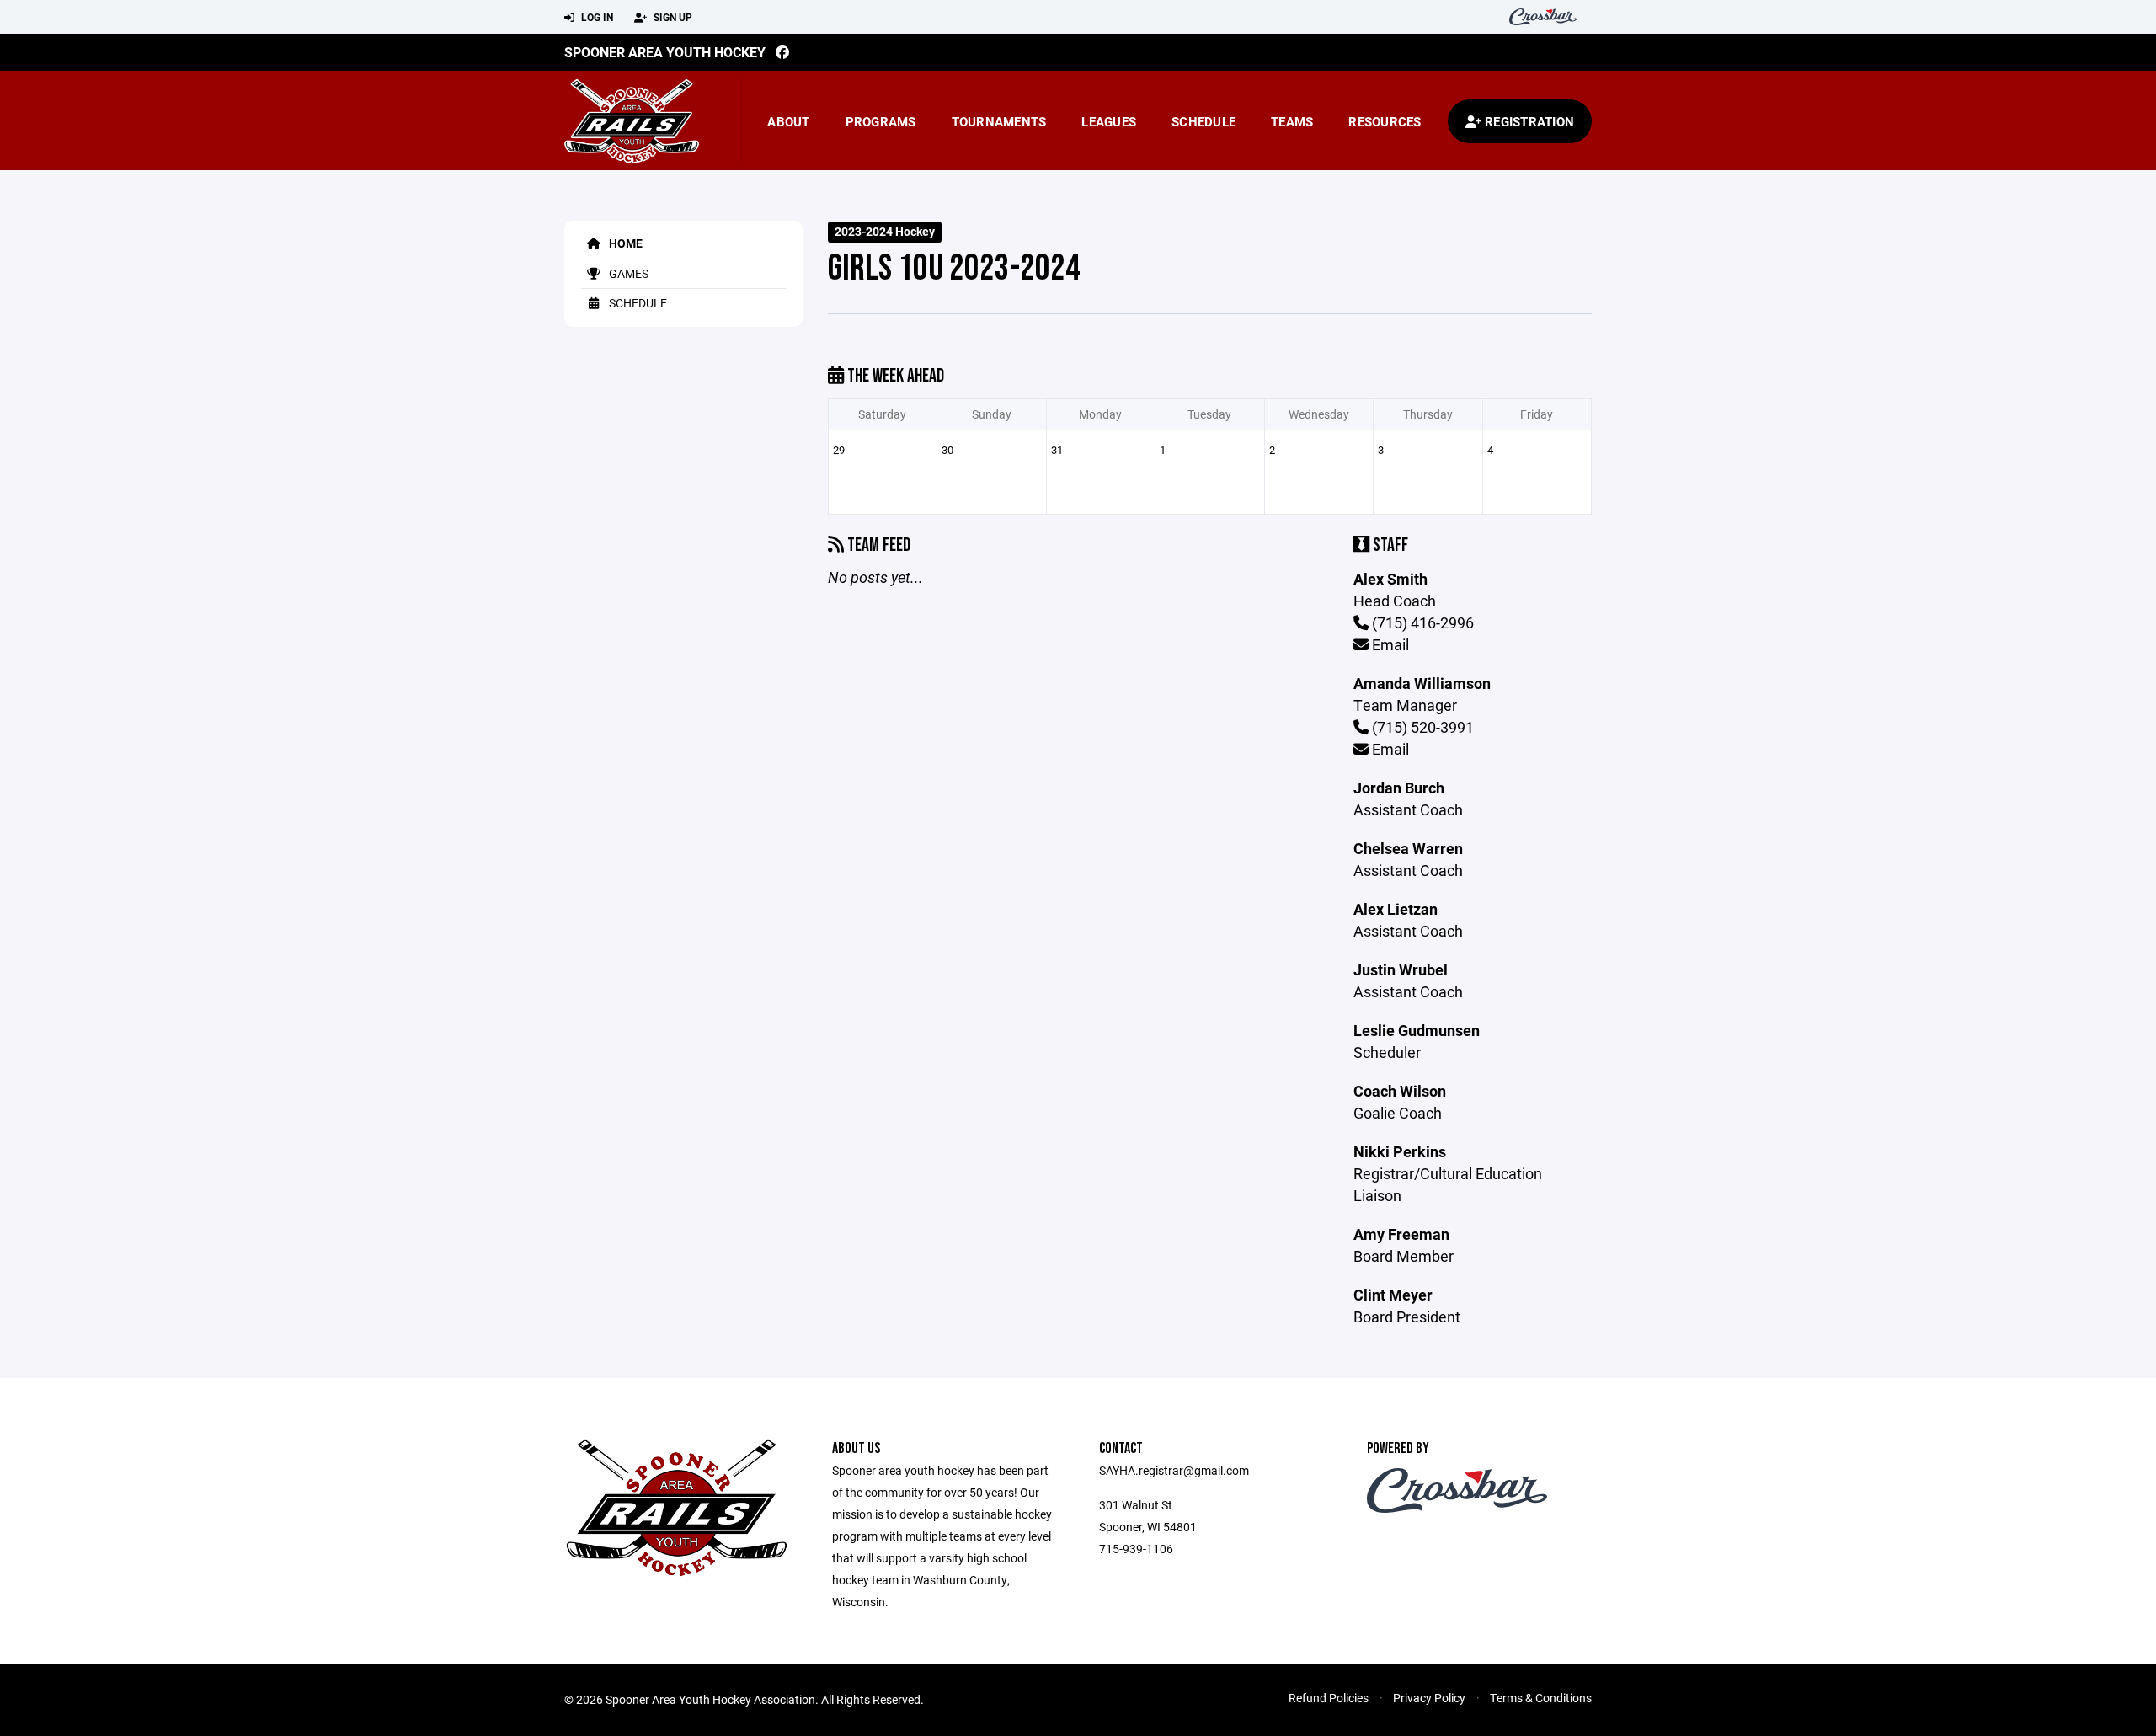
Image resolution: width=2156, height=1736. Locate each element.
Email (1389, 644)
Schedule (1203, 121)
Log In (596, 17)
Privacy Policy (1429, 1698)
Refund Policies (1329, 1698)
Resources (1385, 121)
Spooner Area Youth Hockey (665, 52)
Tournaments (999, 121)
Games (627, 273)
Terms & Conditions (1541, 1698)
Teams (1292, 121)
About (788, 121)
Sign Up (672, 17)
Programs (881, 121)
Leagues (1109, 121)
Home (624, 243)
